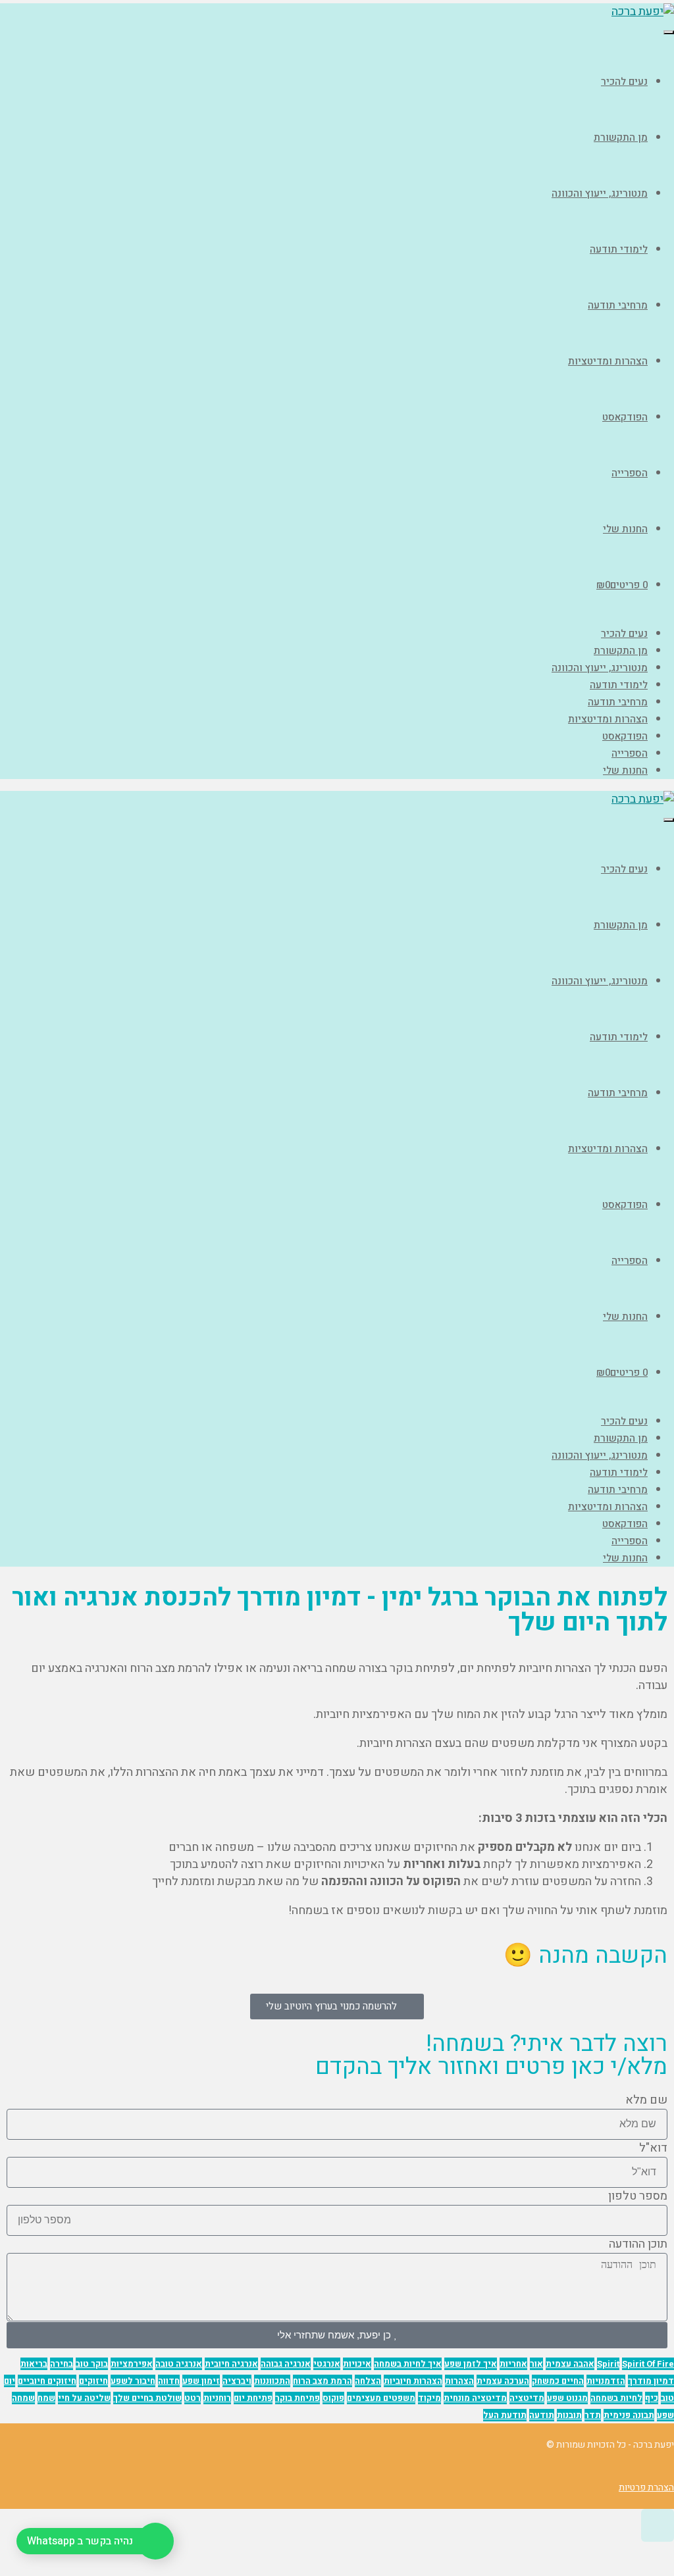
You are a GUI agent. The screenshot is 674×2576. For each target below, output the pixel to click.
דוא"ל (653, 2148)
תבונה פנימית (629, 2415)
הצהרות (459, 2381)
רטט (193, 2398)
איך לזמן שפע (471, 2364)
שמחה (23, 2398)
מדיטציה (527, 2398)
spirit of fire (648, 2364)
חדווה (169, 2381)
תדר (593, 2415)
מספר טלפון (638, 2196)
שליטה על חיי (84, 2398)
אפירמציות (132, 2364)
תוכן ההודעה (638, 2244)
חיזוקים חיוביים (47, 2381)
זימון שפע (201, 2381)
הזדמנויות (606, 2381)
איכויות (357, 2364)
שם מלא (646, 2100)
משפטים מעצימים (381, 2398)
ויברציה (237, 2381)
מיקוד (429, 2398)
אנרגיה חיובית (231, 2364)
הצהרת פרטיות (646, 2488)
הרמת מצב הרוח (323, 2381)
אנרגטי (327, 2364)
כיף (652, 2398)
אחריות (513, 2364)
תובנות (569, 2415)
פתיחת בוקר (298, 2398)
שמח (46, 2398)
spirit (608, 2364)
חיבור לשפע (133, 2381)
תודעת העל (505, 2415)
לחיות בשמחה (616, 2398)
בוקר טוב (92, 2364)
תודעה (542, 2415)
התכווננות (272, 2381)
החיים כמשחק (558, 2381)
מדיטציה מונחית (475, 2398)
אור (536, 2364)
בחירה (62, 2364)
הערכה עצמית (503, 2381)
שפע (665, 2415)
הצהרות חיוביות (413, 2381)
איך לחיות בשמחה (408, 2364)
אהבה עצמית (570, 2364)
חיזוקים (93, 2381)
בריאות (34, 2364)
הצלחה (368, 2381)
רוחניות (217, 2398)
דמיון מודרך (651, 2381)
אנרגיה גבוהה (286, 2364)
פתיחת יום (253, 2398)
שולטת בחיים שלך (147, 2398)
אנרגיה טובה (179, 2364)
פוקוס (333, 2398)
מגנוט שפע (567, 2398)
